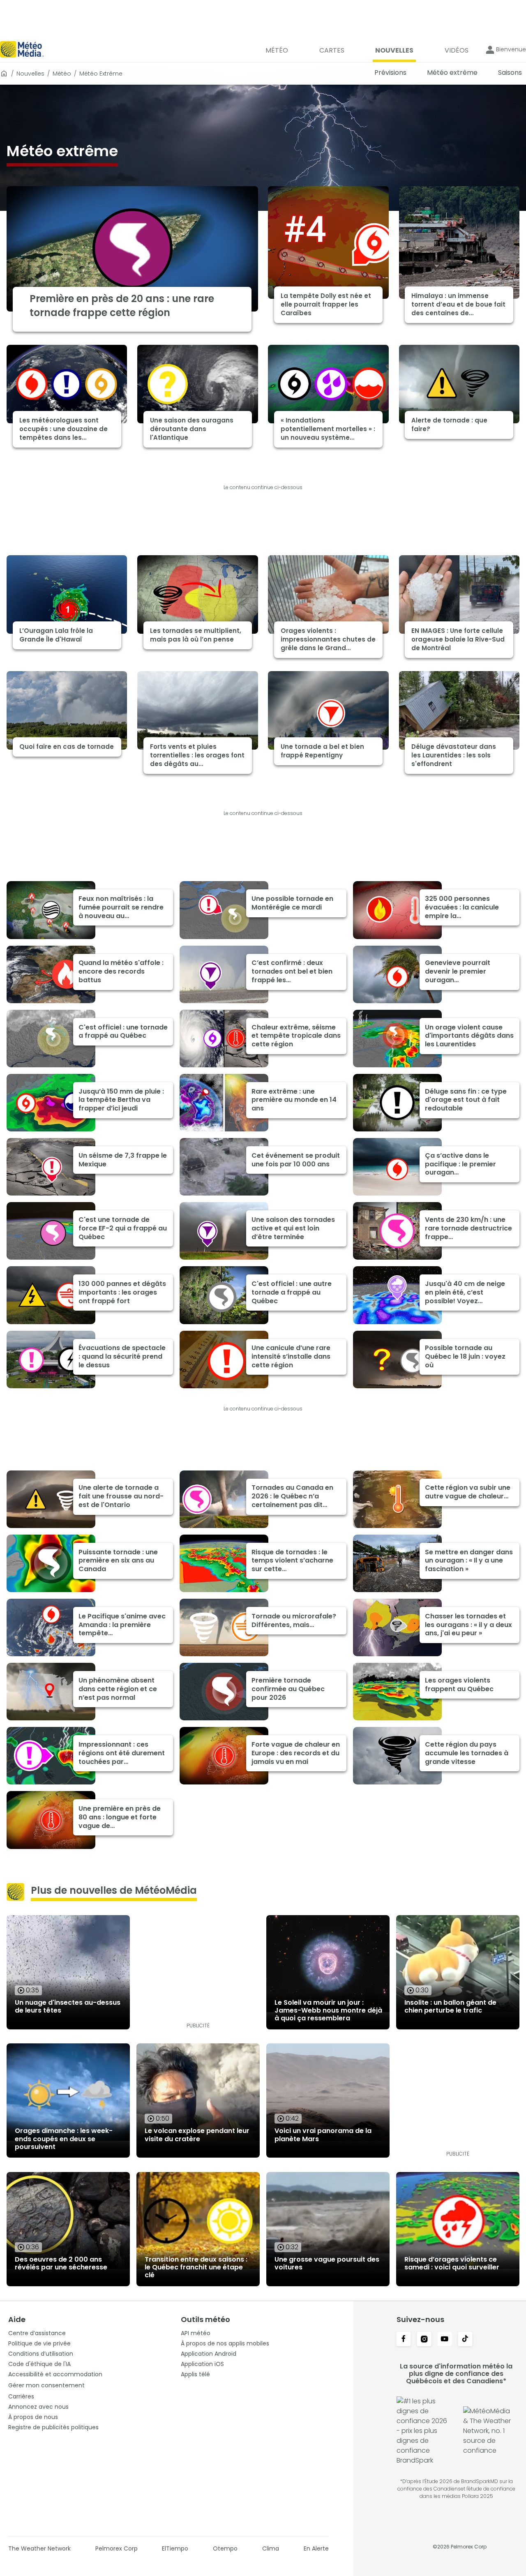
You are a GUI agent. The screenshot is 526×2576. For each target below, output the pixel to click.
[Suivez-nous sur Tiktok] (465, 2340)
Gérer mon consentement (46, 2385)
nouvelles (30, 74)
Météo (62, 74)
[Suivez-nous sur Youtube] (445, 2340)
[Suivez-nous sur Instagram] (424, 2340)
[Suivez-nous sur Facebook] (404, 2340)
